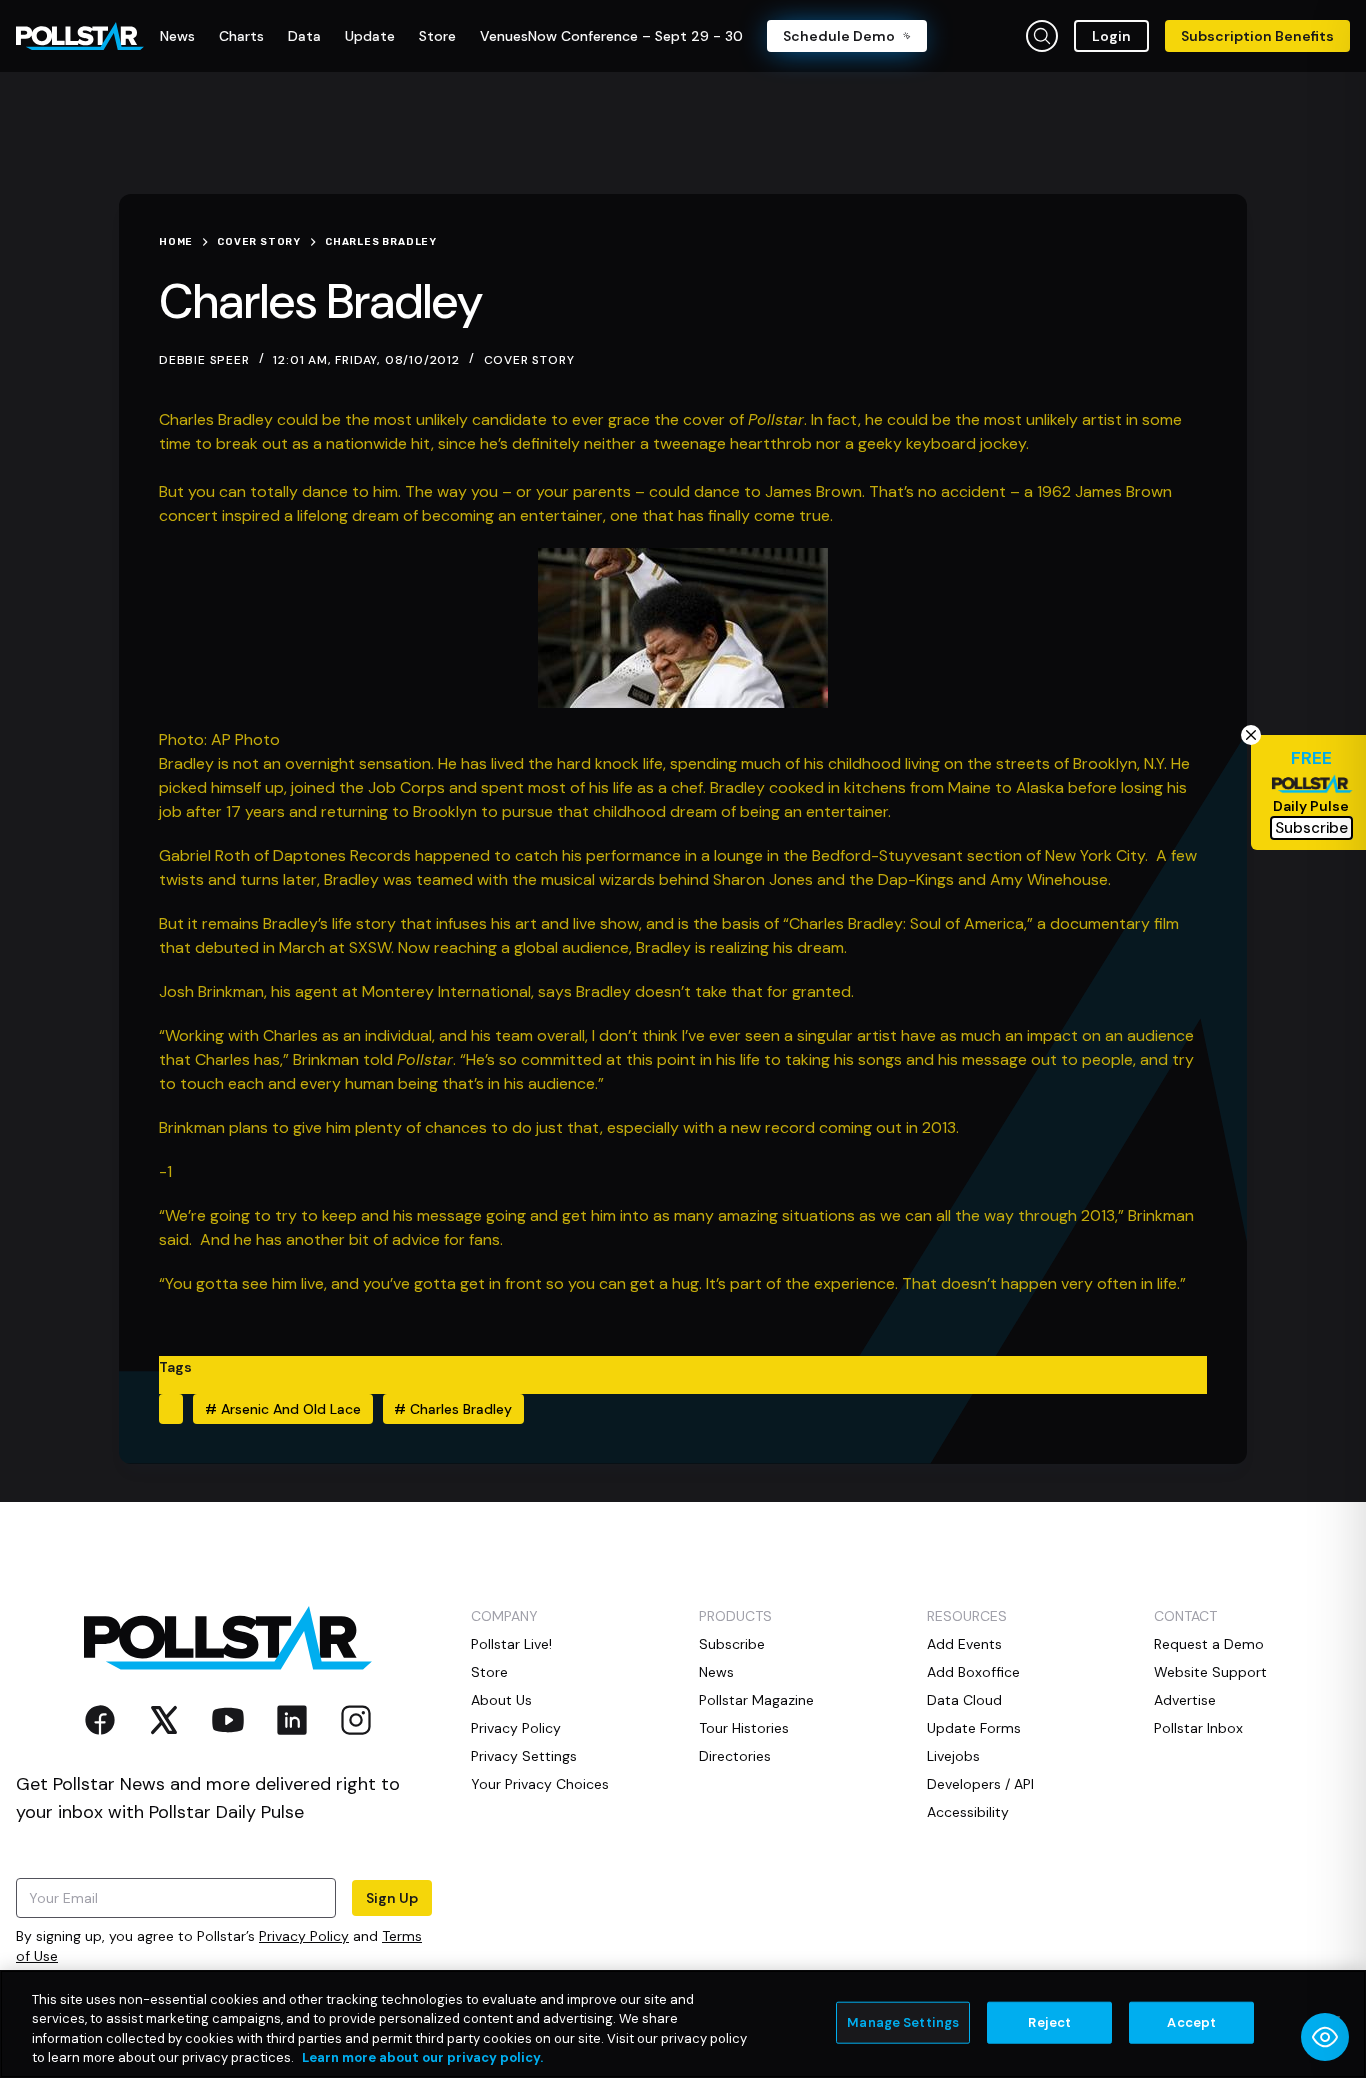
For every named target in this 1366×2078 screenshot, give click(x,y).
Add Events (964, 1644)
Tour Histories (744, 1728)
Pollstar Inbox (1198, 1728)
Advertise (1185, 1700)
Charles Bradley (453, 1409)
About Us (501, 1700)
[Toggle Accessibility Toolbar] (1325, 2037)
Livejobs (953, 1756)
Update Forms (974, 1728)
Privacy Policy (304, 1936)
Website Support (1210, 1672)
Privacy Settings (524, 1756)
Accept (1191, 2022)
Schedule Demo (839, 36)
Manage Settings (903, 2022)
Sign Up (392, 1898)
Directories (735, 1756)
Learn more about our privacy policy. (422, 2057)
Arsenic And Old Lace (283, 1409)
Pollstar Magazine (756, 1700)
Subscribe (732, 1644)
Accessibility (968, 1812)
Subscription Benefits (1257, 36)
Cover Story (529, 360)
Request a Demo (1209, 1644)
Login (1111, 36)
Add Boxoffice (973, 1672)
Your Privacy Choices (540, 1784)
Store (489, 1672)
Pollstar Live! (511, 1644)
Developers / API (980, 1784)
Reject (1049, 2022)
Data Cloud (964, 1700)
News (716, 1672)
